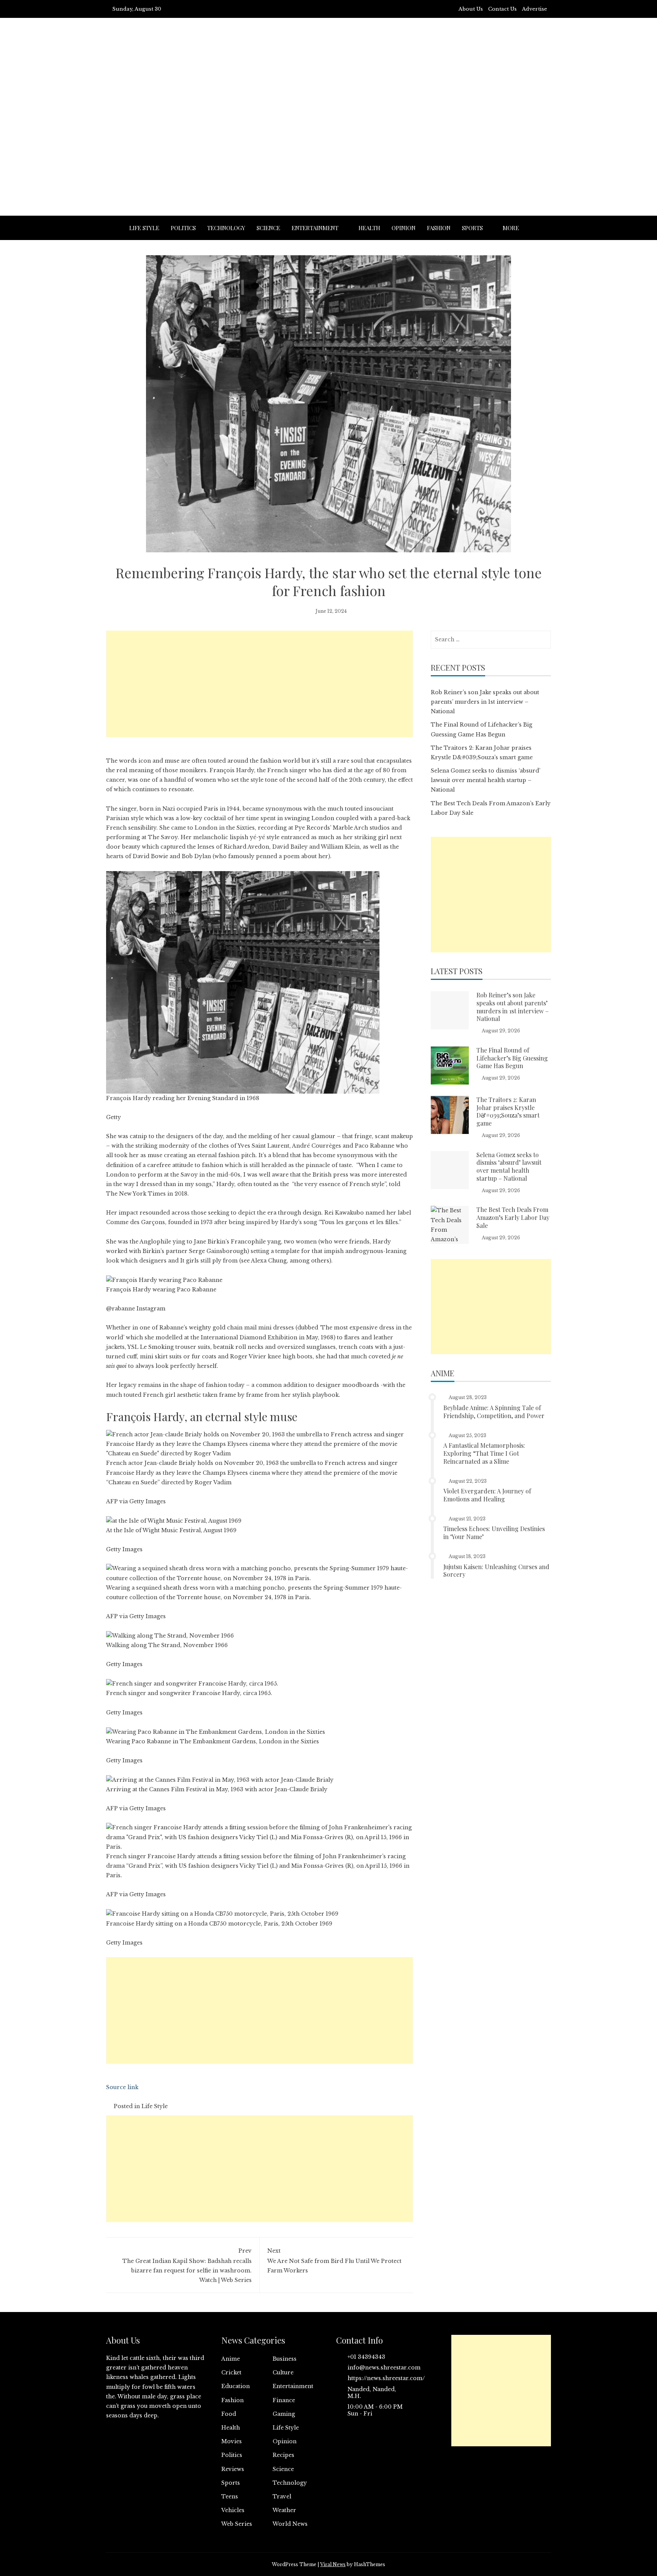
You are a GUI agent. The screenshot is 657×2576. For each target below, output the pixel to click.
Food (229, 2414)
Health (369, 228)
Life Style (144, 228)
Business (285, 2359)
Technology (226, 228)
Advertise (535, 9)
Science (268, 228)
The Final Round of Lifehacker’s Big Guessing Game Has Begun (512, 1058)
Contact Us (502, 9)
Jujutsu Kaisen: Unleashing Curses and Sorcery (496, 1571)
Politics (183, 228)
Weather (284, 2510)
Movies (232, 2441)
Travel (282, 2496)
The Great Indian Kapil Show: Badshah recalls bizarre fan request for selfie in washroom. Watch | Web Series (187, 2266)
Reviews (233, 2469)
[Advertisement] (328, 136)
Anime (231, 2359)
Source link (122, 2087)
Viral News (333, 2564)
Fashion (439, 228)
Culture (283, 2372)
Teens (230, 2496)
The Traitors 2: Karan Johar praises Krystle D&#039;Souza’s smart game (508, 1111)
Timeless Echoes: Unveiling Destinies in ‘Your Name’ (494, 1533)
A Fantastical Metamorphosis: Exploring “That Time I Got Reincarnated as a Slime (484, 1453)
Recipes (283, 2455)
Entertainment (315, 228)
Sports (472, 228)
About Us (471, 9)
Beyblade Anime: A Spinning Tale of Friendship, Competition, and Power (494, 1412)
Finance (284, 2400)
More (511, 228)
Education (236, 2386)
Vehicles (233, 2510)
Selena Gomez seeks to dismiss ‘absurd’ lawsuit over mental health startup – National (486, 780)
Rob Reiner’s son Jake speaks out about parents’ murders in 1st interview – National (485, 702)
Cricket (231, 2372)
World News (290, 2524)
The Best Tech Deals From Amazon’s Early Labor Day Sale (513, 1217)
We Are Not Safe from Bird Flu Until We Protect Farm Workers (334, 2261)
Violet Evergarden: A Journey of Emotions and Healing (487, 1495)
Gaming (284, 2414)
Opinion (404, 228)
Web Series (237, 2524)
